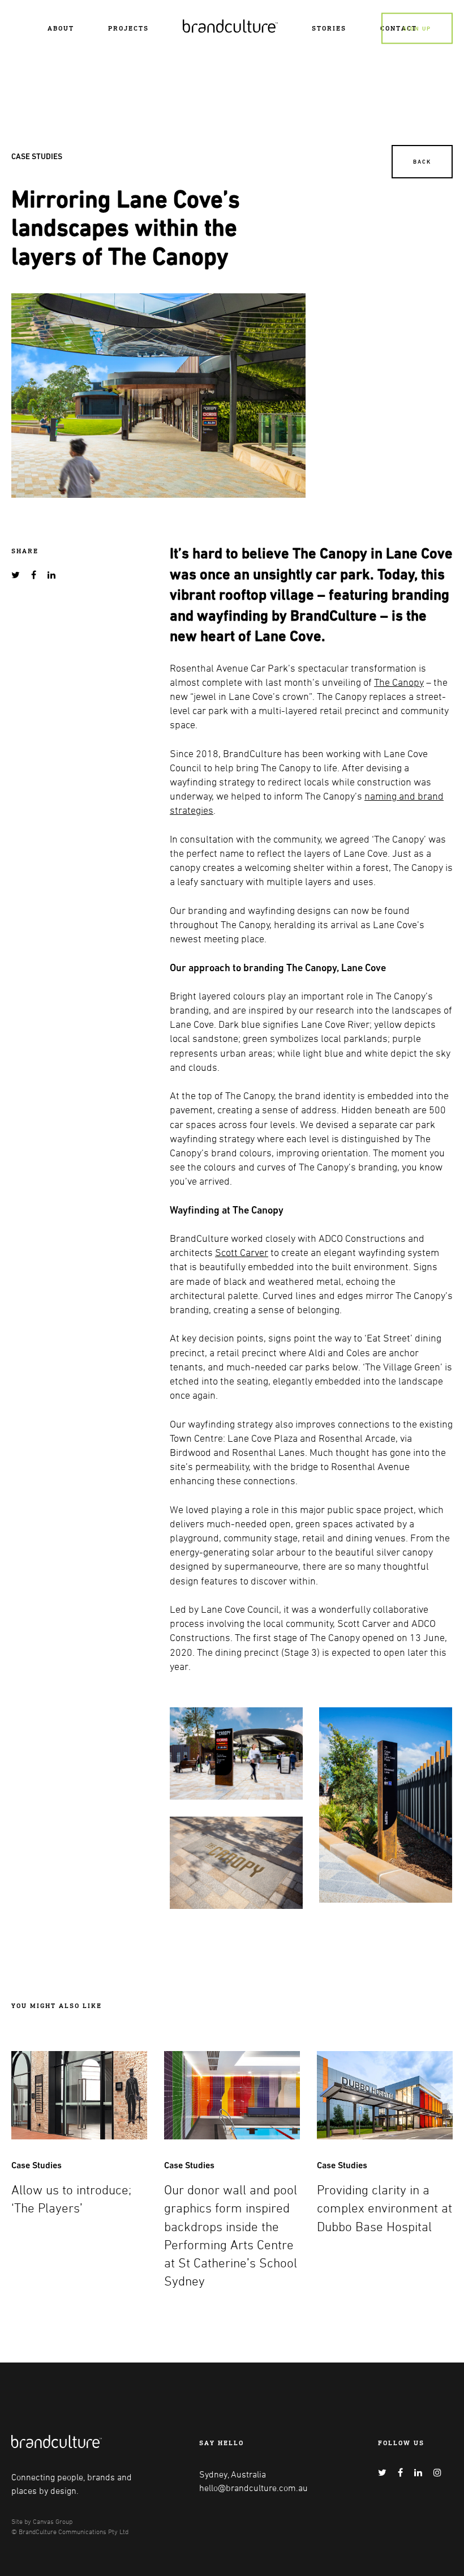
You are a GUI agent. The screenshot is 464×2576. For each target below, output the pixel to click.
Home (194, 24)
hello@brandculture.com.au (254, 2488)
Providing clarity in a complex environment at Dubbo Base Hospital (384, 2208)
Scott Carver (242, 1252)
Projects (128, 28)
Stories (329, 28)
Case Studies (37, 156)
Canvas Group (53, 2521)
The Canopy (399, 682)
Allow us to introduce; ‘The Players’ (71, 2199)
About (61, 28)
